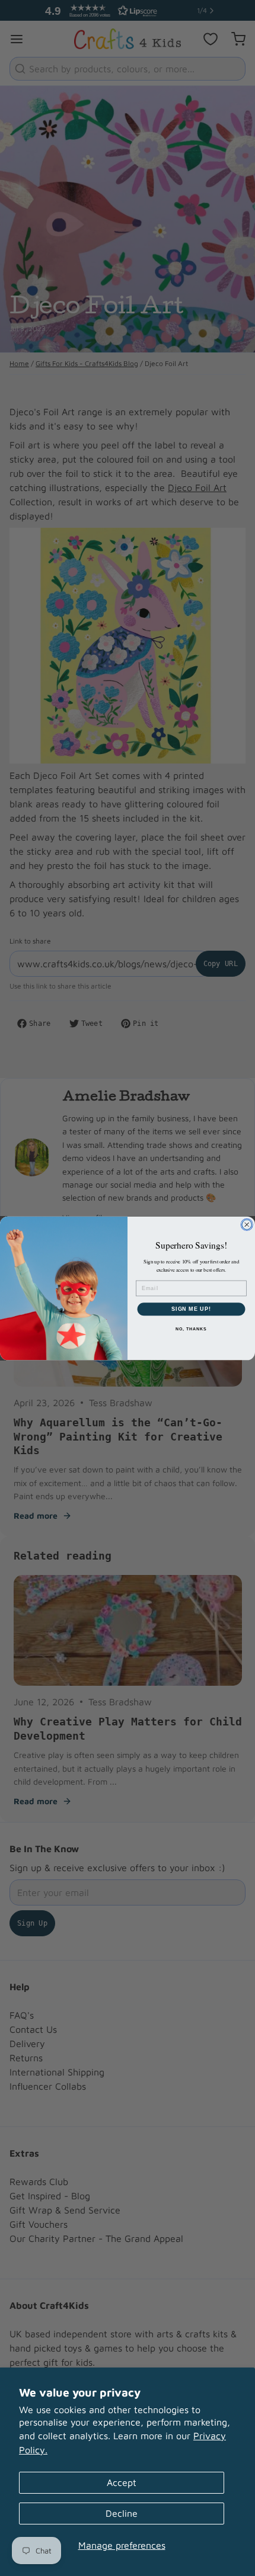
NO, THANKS (191, 1329)
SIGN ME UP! (191, 1309)
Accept (122, 2482)
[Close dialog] (247, 1225)
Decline (122, 2513)
